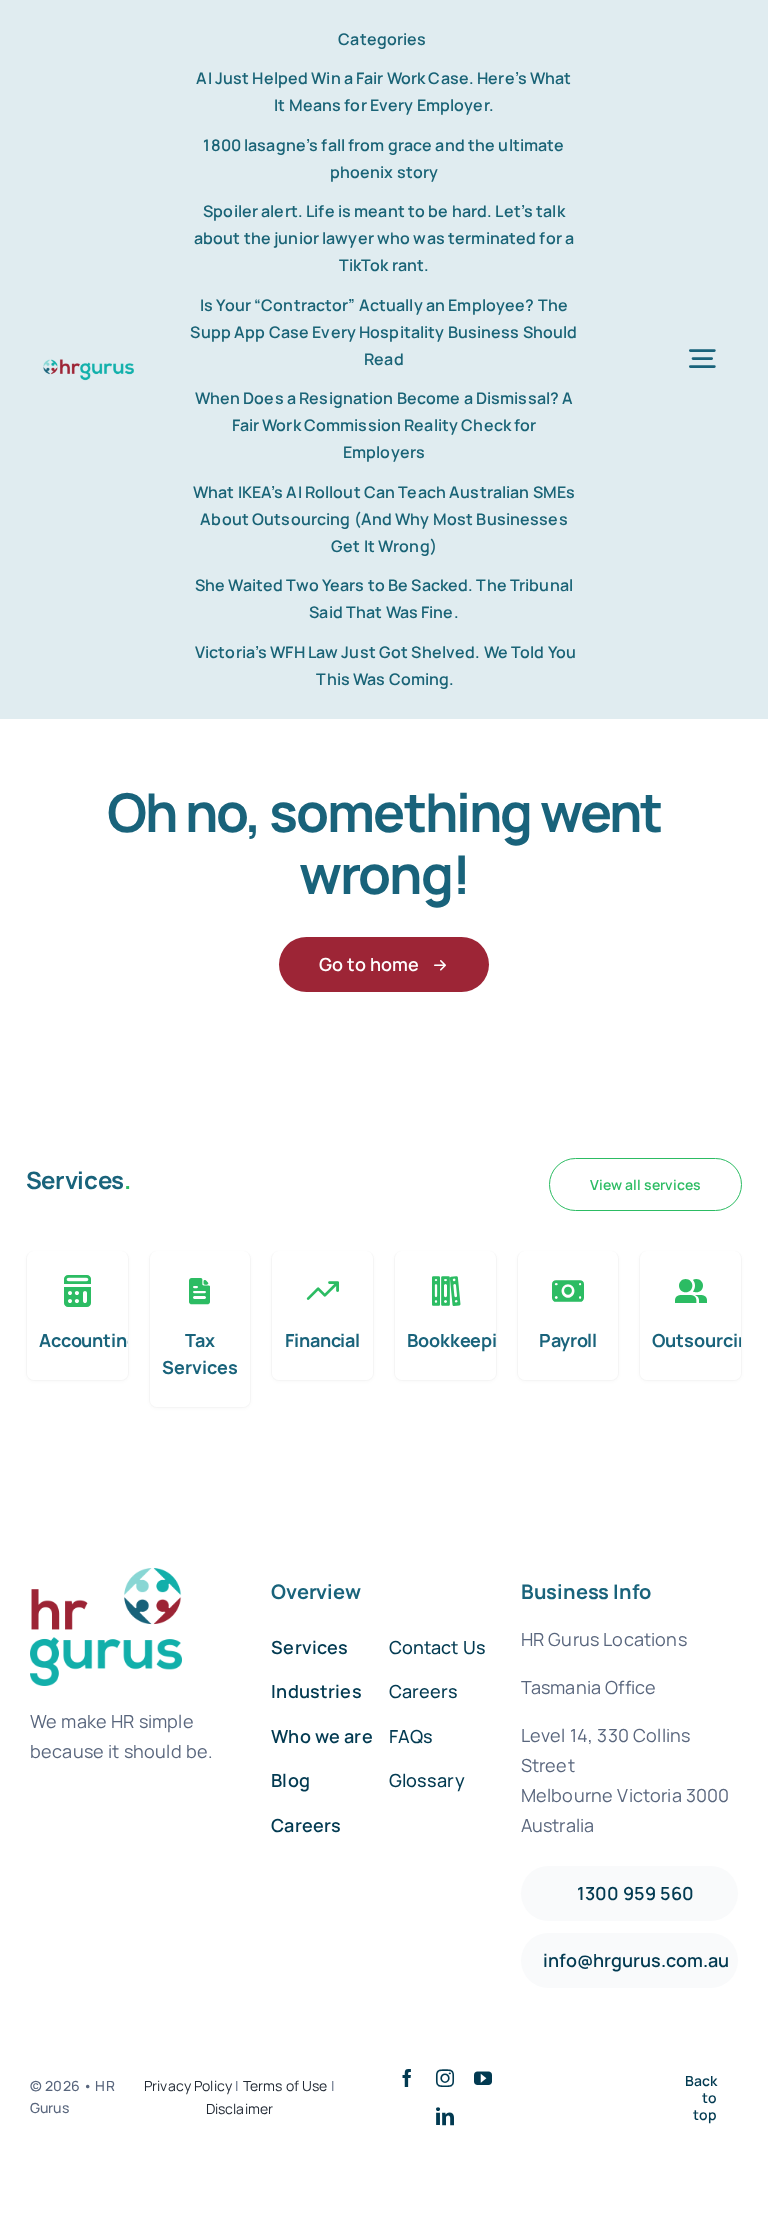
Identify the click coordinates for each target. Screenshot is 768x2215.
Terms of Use (285, 2085)
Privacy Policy (188, 2085)
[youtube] (483, 2078)
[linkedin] (445, 2116)
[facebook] (407, 2078)
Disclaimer (240, 2108)
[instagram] (445, 2078)
